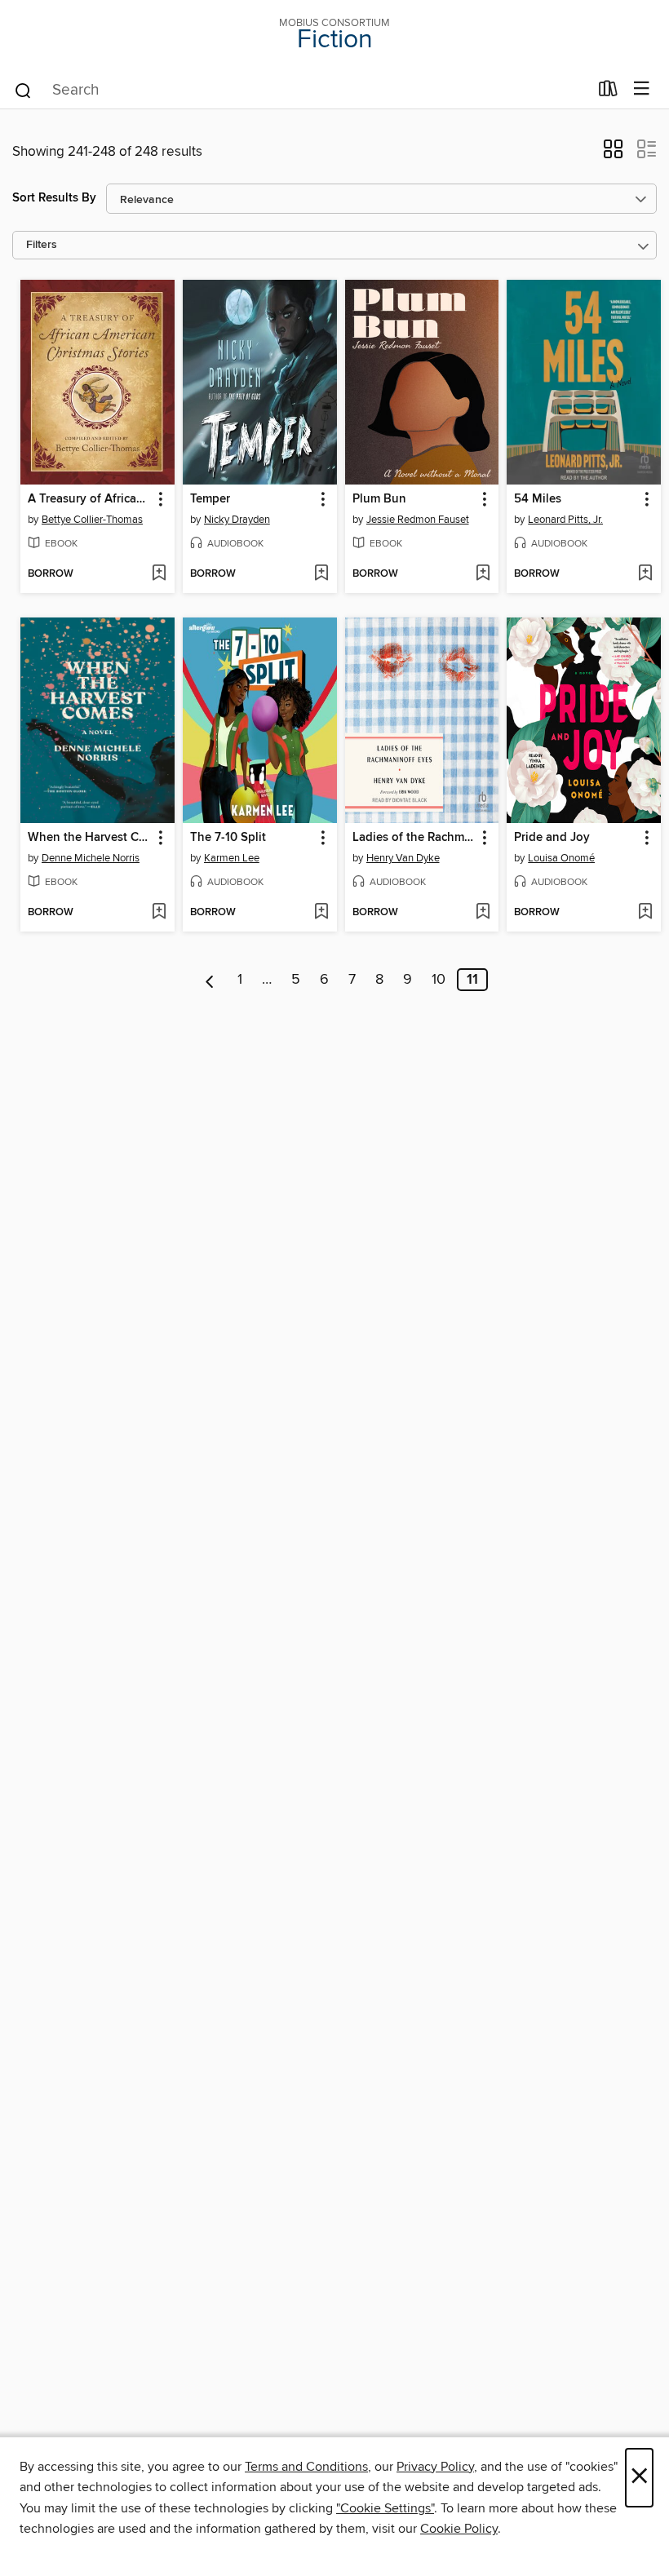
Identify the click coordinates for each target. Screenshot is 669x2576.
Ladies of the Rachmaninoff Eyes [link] (414, 838)
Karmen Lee (232, 858)
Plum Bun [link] (379, 499)
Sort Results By (54, 198)
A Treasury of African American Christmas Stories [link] (90, 499)
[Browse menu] (642, 89)
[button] (613, 154)
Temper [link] (210, 499)
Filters (42, 245)
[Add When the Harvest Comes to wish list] (159, 913)
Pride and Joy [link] (552, 838)
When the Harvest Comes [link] (90, 838)
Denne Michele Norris (91, 858)
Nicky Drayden (237, 520)
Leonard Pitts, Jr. (565, 520)
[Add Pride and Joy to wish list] (645, 913)
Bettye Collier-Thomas (92, 520)
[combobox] (301, 91)
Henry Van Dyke (403, 858)
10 (439, 980)
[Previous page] (210, 980)
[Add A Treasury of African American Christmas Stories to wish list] (159, 574)
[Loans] (608, 92)
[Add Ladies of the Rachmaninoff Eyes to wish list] (483, 913)
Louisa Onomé (561, 858)
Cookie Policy (459, 2529)
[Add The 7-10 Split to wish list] (321, 913)
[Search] (23, 90)
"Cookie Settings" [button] (385, 2508)
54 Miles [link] (538, 499)
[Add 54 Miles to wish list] (645, 574)
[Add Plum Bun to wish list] (483, 574)
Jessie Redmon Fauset (418, 520)
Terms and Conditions (306, 2467)
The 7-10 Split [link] (228, 838)
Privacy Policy (435, 2467)
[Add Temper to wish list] (321, 574)
